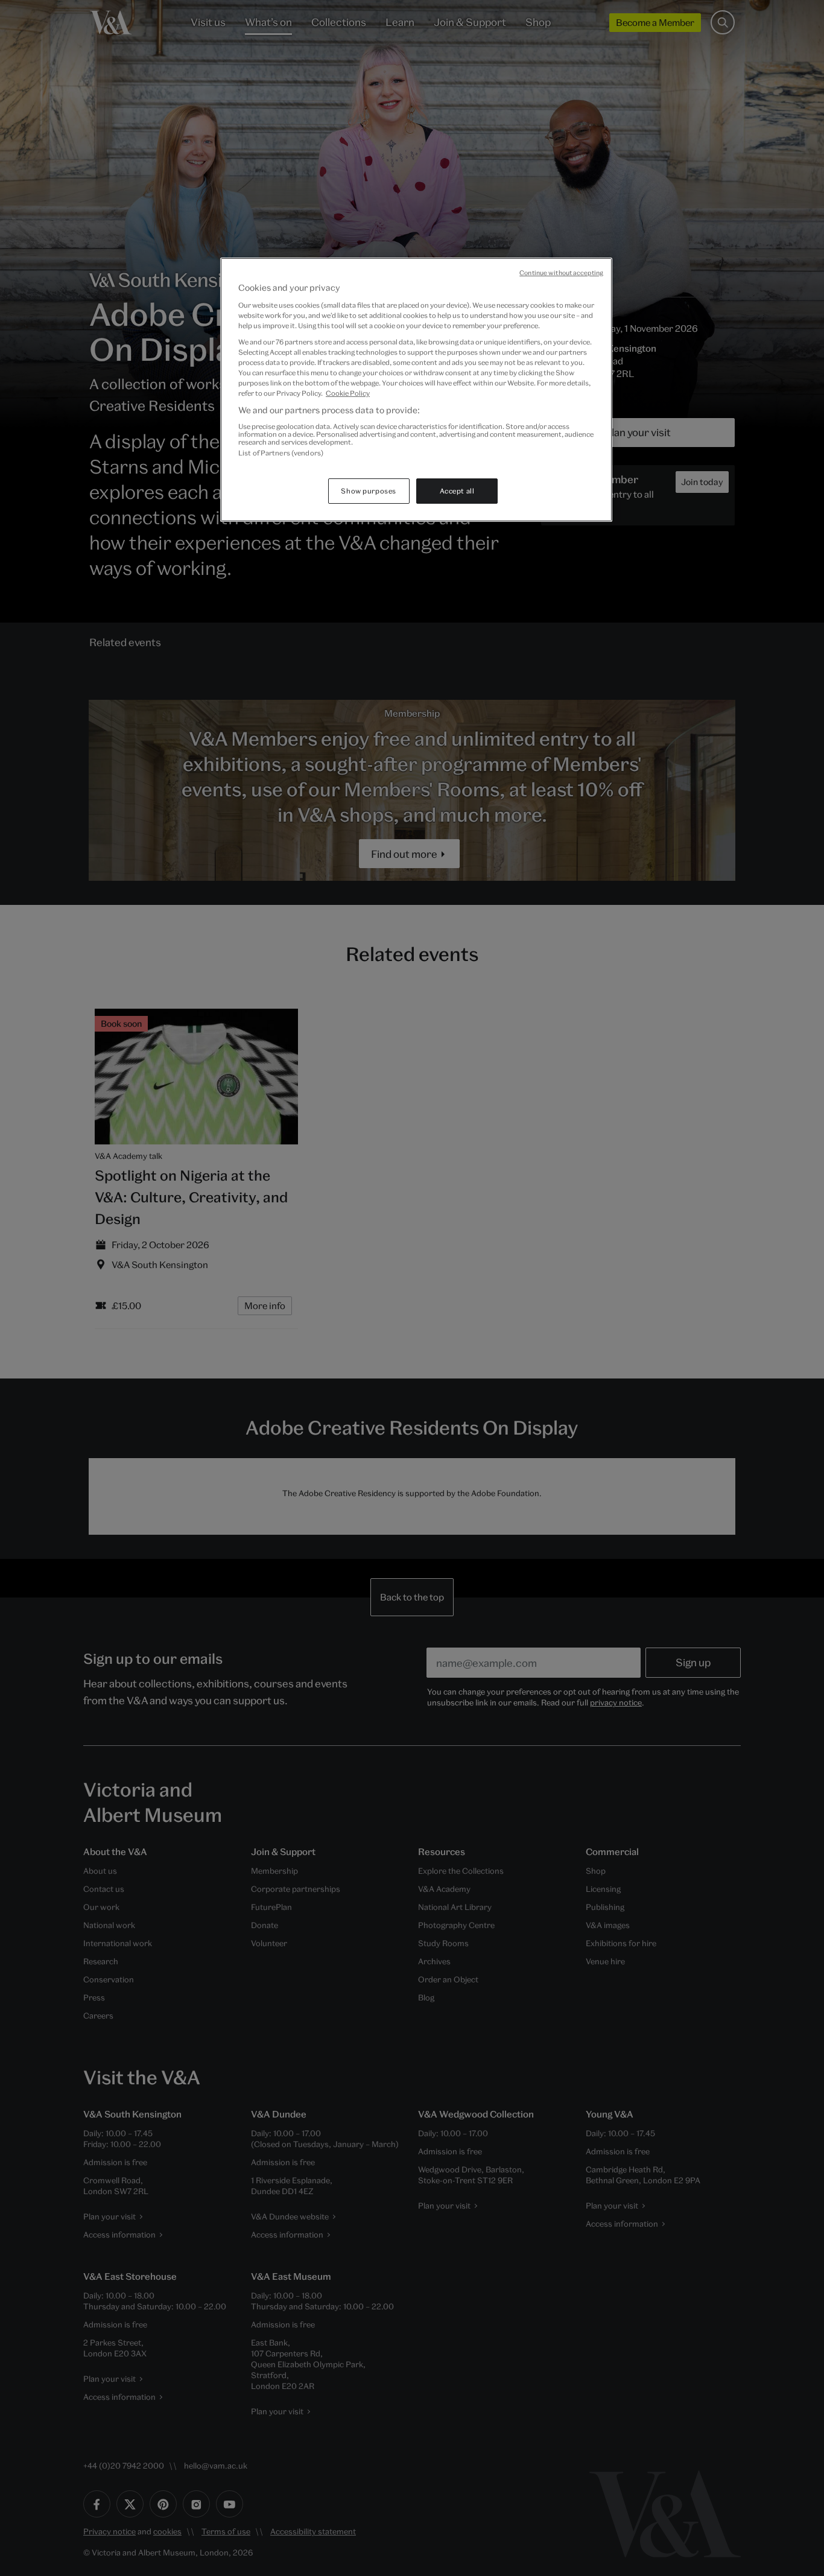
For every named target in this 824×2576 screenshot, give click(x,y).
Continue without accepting (561, 273)
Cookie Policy (348, 393)
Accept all (457, 491)
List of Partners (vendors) (281, 453)
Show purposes (368, 491)
